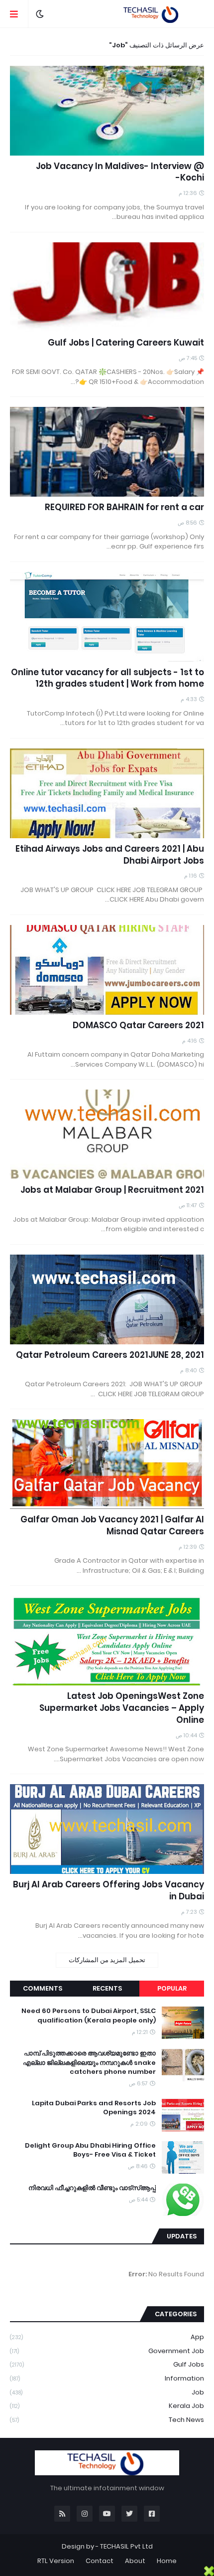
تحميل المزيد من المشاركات (107, 1960)
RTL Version (56, 2561)
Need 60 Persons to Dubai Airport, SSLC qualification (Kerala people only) (89, 2016)
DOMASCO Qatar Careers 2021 (138, 1025)
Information (107, 2378)
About (135, 2561)
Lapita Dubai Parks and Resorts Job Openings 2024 (94, 2108)
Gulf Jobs (107, 2364)
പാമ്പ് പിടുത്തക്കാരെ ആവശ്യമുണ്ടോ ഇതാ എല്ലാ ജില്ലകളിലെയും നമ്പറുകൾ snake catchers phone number (89, 2062)
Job (107, 2392)
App (107, 2337)
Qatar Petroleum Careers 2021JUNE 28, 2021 (110, 1355)
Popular (172, 1988)
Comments (43, 1988)
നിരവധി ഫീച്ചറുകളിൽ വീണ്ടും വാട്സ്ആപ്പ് (92, 2188)
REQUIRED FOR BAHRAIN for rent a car (124, 507)
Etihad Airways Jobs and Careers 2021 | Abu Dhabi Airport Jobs (110, 855)
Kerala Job (107, 2406)
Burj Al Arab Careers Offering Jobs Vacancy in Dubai (108, 1891)
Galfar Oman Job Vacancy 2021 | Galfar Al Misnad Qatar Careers (112, 1526)
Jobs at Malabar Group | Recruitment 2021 (112, 1190)
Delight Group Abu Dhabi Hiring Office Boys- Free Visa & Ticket (90, 2150)
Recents (107, 1988)
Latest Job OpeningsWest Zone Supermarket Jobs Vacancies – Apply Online (122, 1708)
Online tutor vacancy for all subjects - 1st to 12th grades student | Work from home (107, 678)
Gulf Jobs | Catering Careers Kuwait (126, 343)
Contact (100, 2561)
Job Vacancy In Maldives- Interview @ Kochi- (120, 172)
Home (167, 2561)
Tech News (107, 2420)
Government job (107, 2351)
